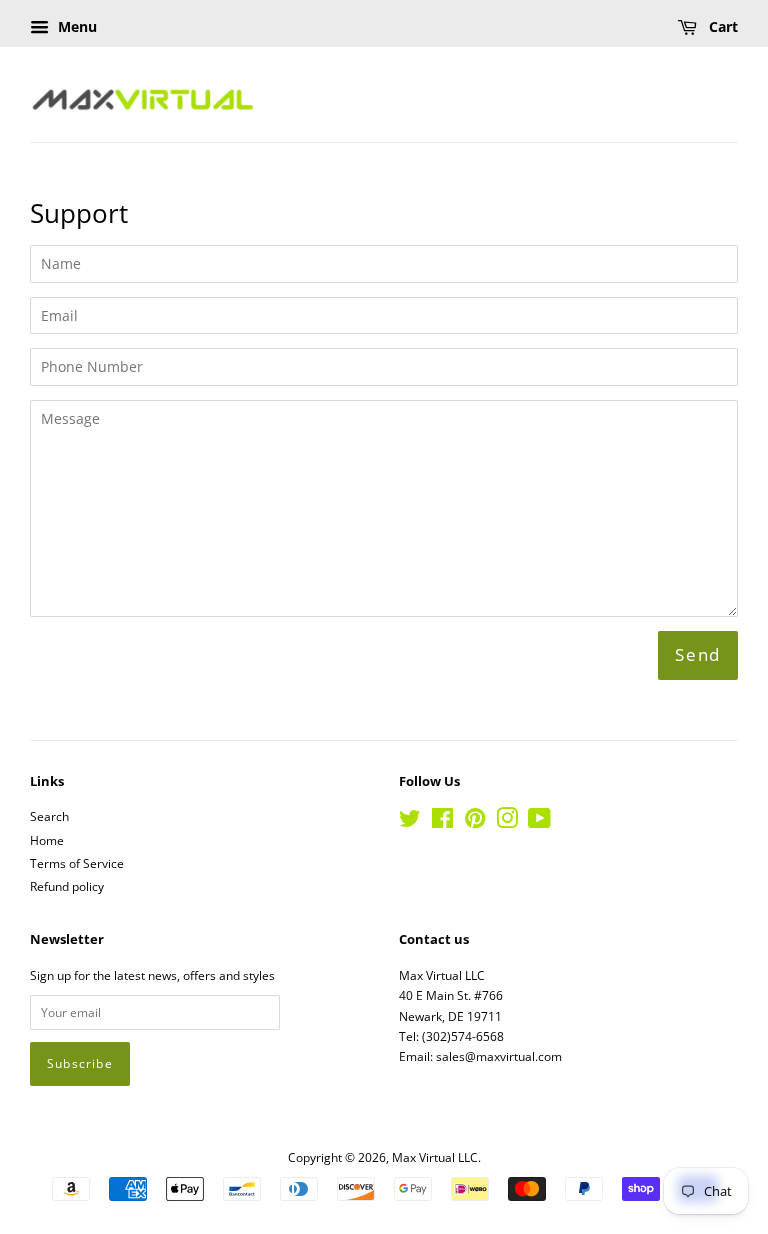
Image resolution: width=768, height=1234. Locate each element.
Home (47, 840)
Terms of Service (77, 863)
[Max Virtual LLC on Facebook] (442, 822)
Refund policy (67, 886)
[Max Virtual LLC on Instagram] (507, 822)
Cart (721, 26)
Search (49, 816)
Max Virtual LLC (435, 1157)
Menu (75, 26)
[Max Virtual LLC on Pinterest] (475, 822)
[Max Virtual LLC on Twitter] (410, 822)
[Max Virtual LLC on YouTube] (539, 822)
